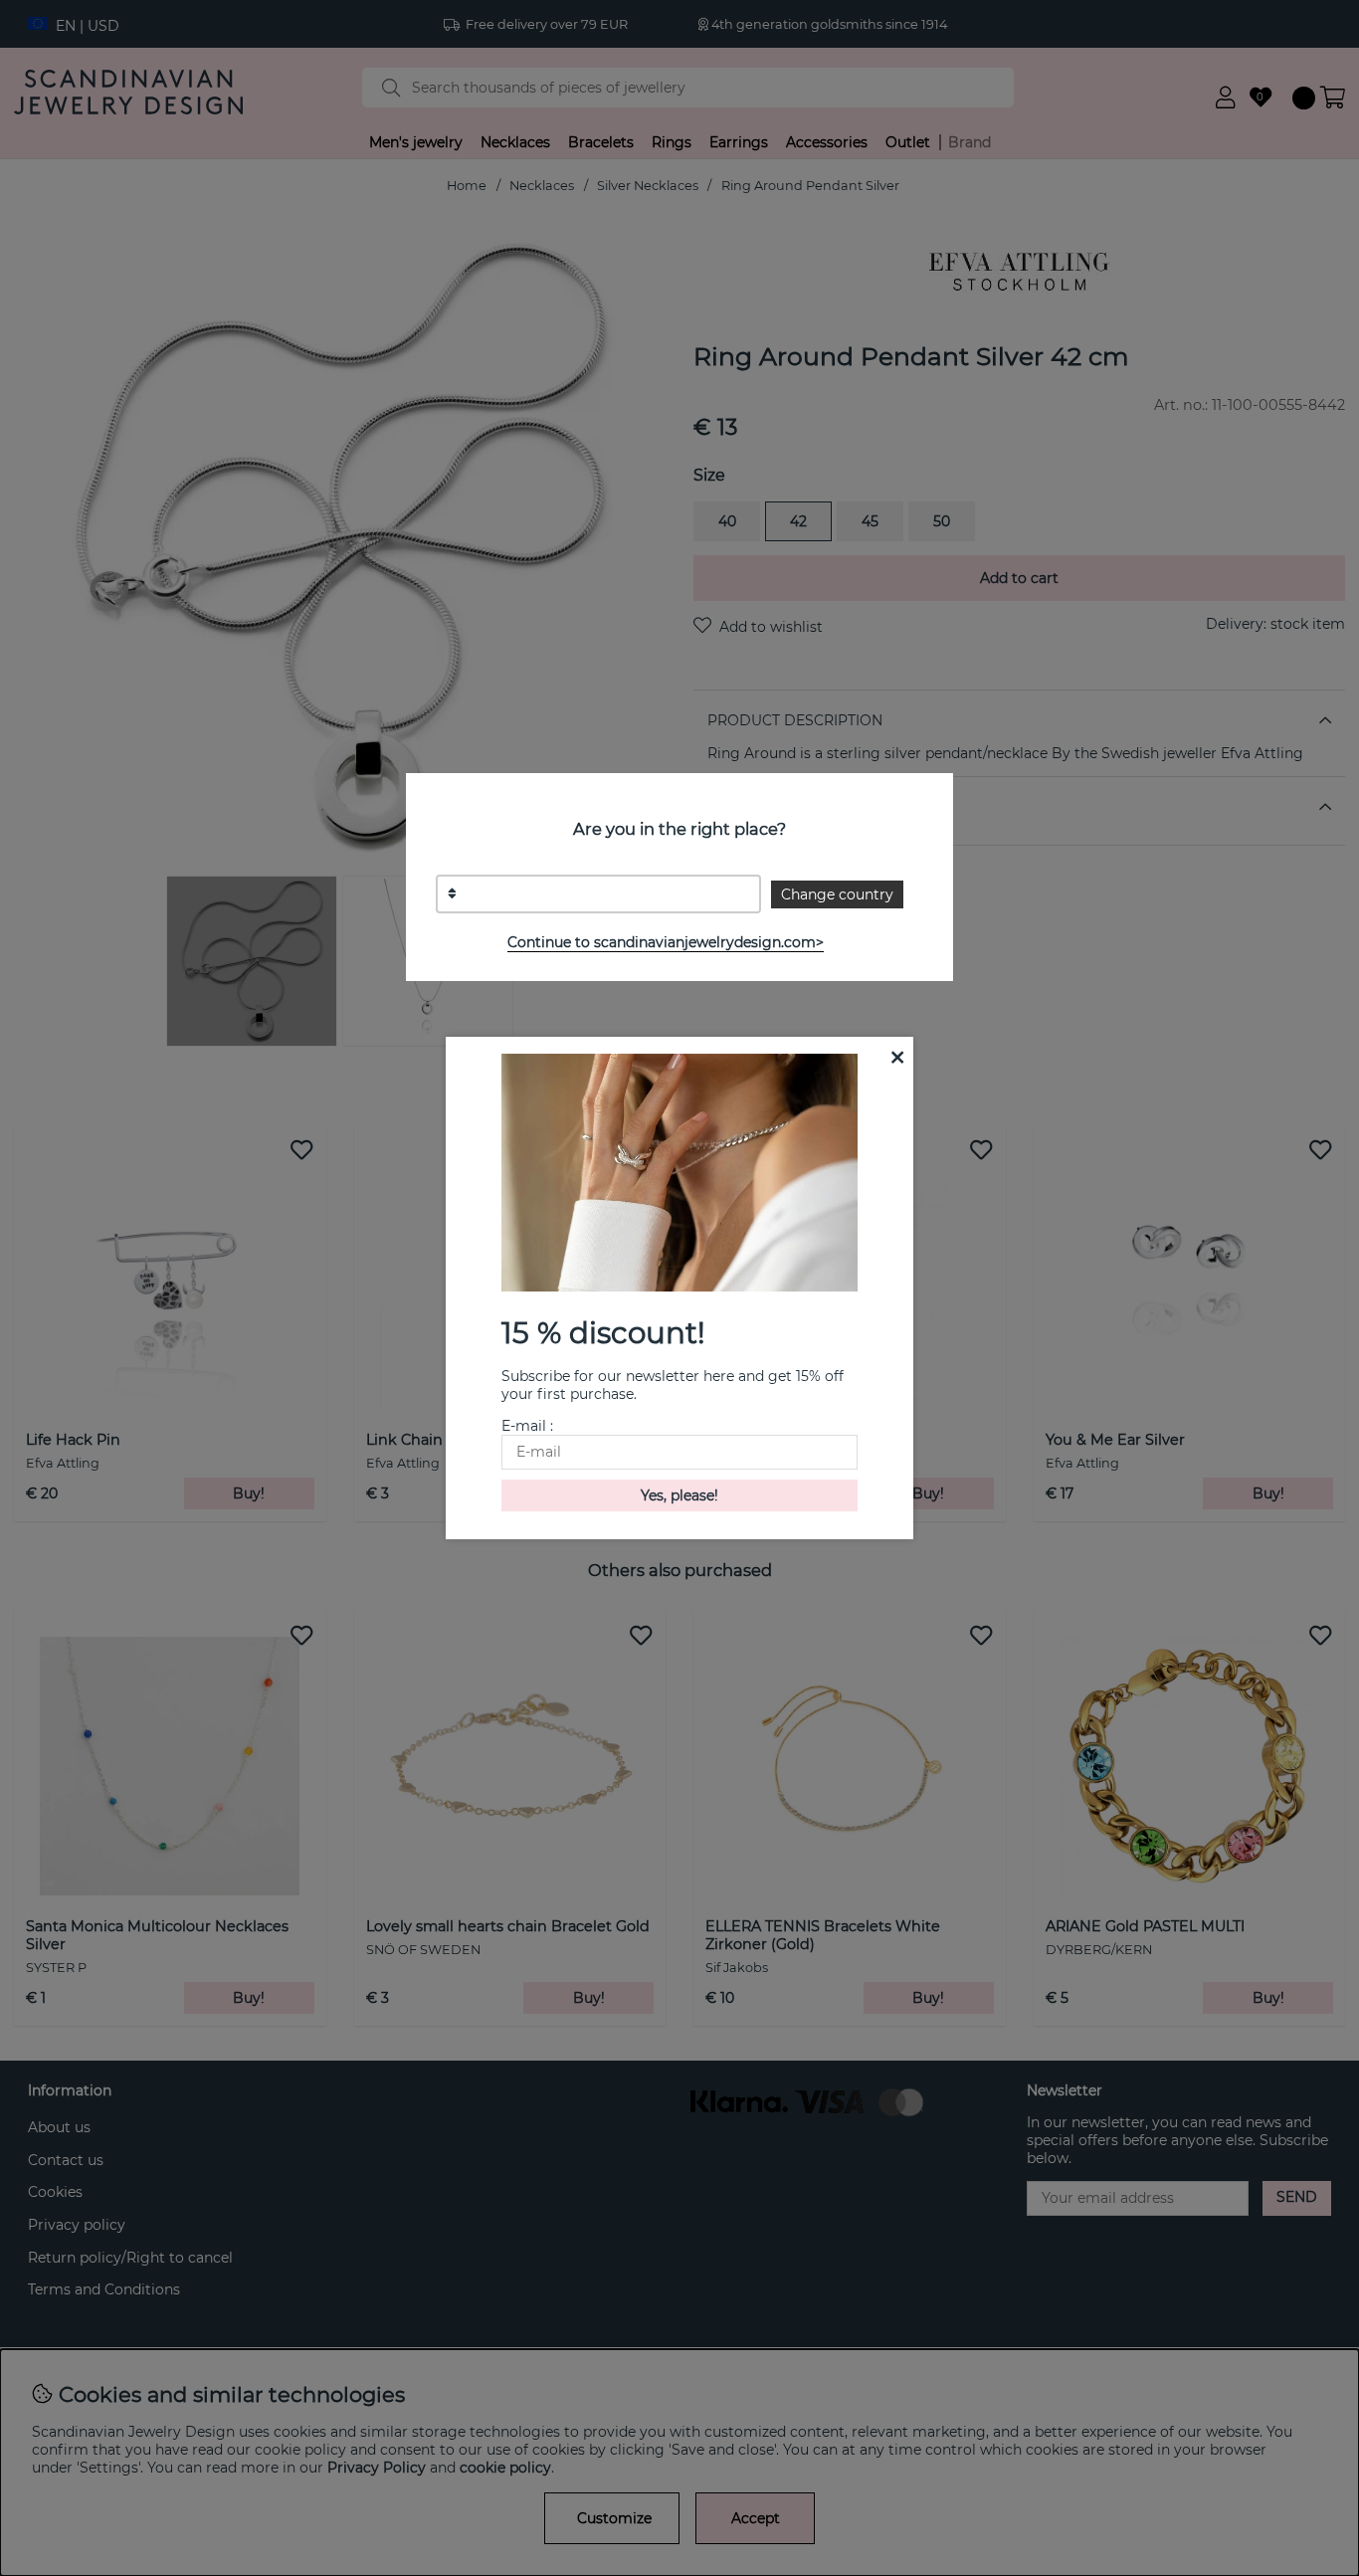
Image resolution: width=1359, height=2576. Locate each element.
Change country (837, 894)
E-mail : (527, 1426)
